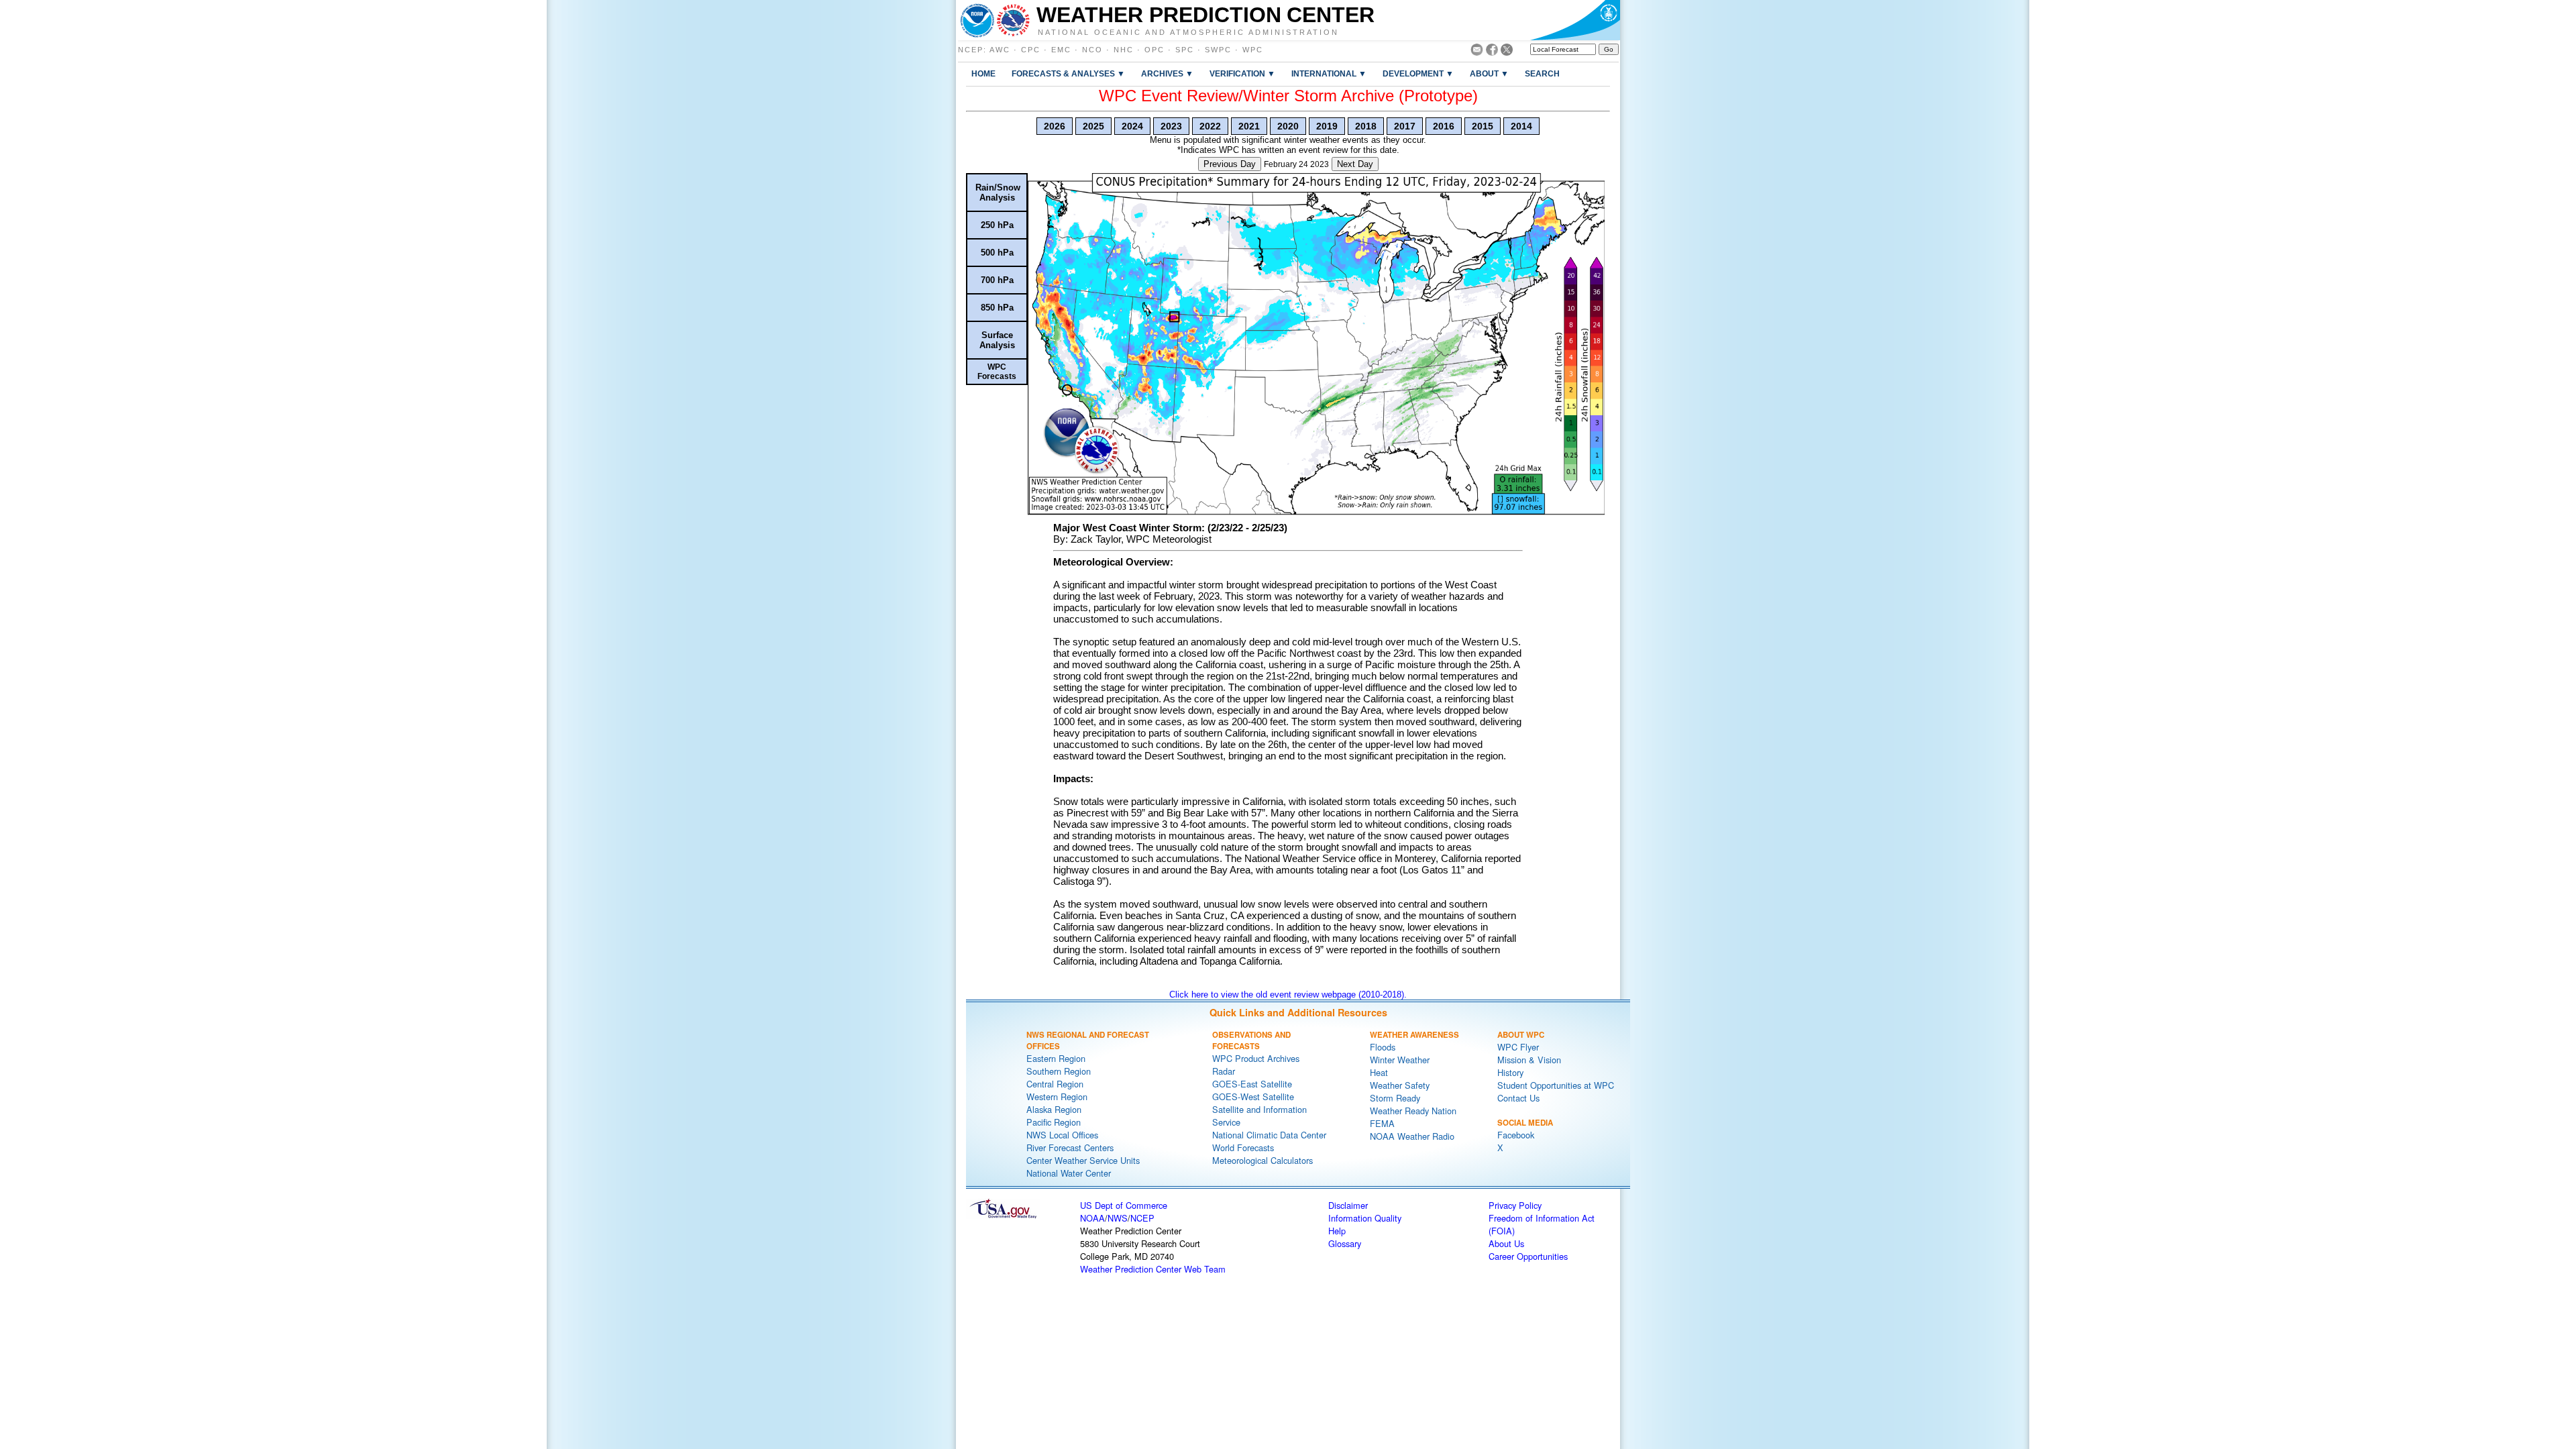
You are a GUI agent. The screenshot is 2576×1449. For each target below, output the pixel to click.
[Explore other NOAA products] (977, 20)
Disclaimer (1348, 1205)
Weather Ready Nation (1413, 1111)
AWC (1000, 50)
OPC (1155, 50)
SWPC (1218, 50)
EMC (1061, 50)
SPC (1185, 50)
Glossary (1345, 1243)
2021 (1249, 126)
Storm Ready (1395, 1098)
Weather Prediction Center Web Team (1153, 1269)
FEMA (1382, 1123)
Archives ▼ (1167, 73)
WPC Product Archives (1256, 1058)
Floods (1383, 1047)
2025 (1093, 126)
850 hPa (997, 308)
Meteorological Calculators (1263, 1160)
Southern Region (1059, 1071)
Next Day (1355, 164)
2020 (1288, 126)
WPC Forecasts (997, 372)
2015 (1483, 126)
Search (1542, 73)
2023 (1171, 126)
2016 (1444, 126)
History (1510, 1072)
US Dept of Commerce (1124, 1205)
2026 (1055, 126)
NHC (1124, 50)
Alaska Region (1054, 1109)
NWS (1118, 1218)
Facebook (1516, 1135)
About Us (1506, 1243)
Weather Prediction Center (1205, 15)
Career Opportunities (1528, 1256)
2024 (1132, 126)
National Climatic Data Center (1269, 1135)
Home (983, 73)
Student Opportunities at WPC (1556, 1085)
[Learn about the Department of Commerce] (1575, 20)
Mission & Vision (1529, 1060)
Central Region (1055, 1084)
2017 (1405, 126)
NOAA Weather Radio (1412, 1136)
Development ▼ (1418, 73)
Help (1337, 1231)
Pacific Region (1054, 1122)
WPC (1253, 50)
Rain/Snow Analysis (998, 193)
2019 (1327, 126)
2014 (1521, 126)
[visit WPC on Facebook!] (1492, 52)
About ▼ (1489, 73)
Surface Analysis (997, 340)
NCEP (971, 50)
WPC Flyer (1518, 1047)
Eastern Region (1056, 1058)
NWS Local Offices (1062, 1135)
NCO (1092, 50)
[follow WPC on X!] (1507, 52)
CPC (1031, 50)
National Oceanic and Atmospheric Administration (1188, 32)
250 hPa (997, 225)
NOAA (1092, 1218)
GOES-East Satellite (1252, 1084)
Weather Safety (1400, 1085)
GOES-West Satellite (1253, 1096)
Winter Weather (1400, 1060)
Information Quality (1365, 1218)
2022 (1210, 126)
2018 (1366, 126)
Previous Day (1230, 164)
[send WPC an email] (1477, 52)
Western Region (1057, 1096)
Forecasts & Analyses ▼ (1068, 73)
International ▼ (1329, 73)
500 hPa (997, 253)
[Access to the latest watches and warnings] (1013, 20)
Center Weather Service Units (1083, 1160)
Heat (1379, 1072)
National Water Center (1069, 1173)
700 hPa (997, 280)
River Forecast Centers (1070, 1147)
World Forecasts (1243, 1147)
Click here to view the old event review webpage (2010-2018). (1288, 995)
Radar (1224, 1071)
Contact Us (1518, 1098)
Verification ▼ (1242, 73)
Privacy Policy (1515, 1205)
